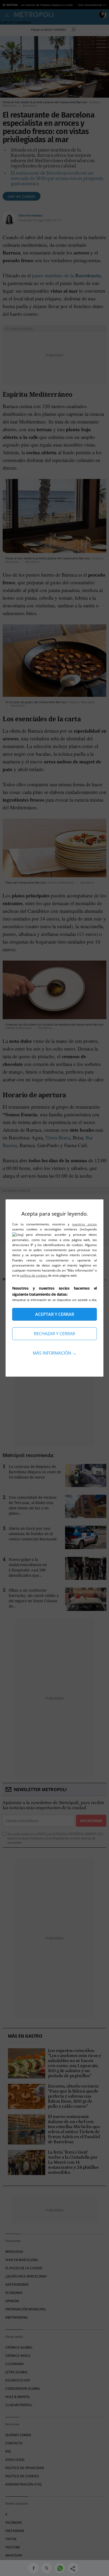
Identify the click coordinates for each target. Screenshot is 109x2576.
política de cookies (34, 1275)
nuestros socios (84, 1224)
